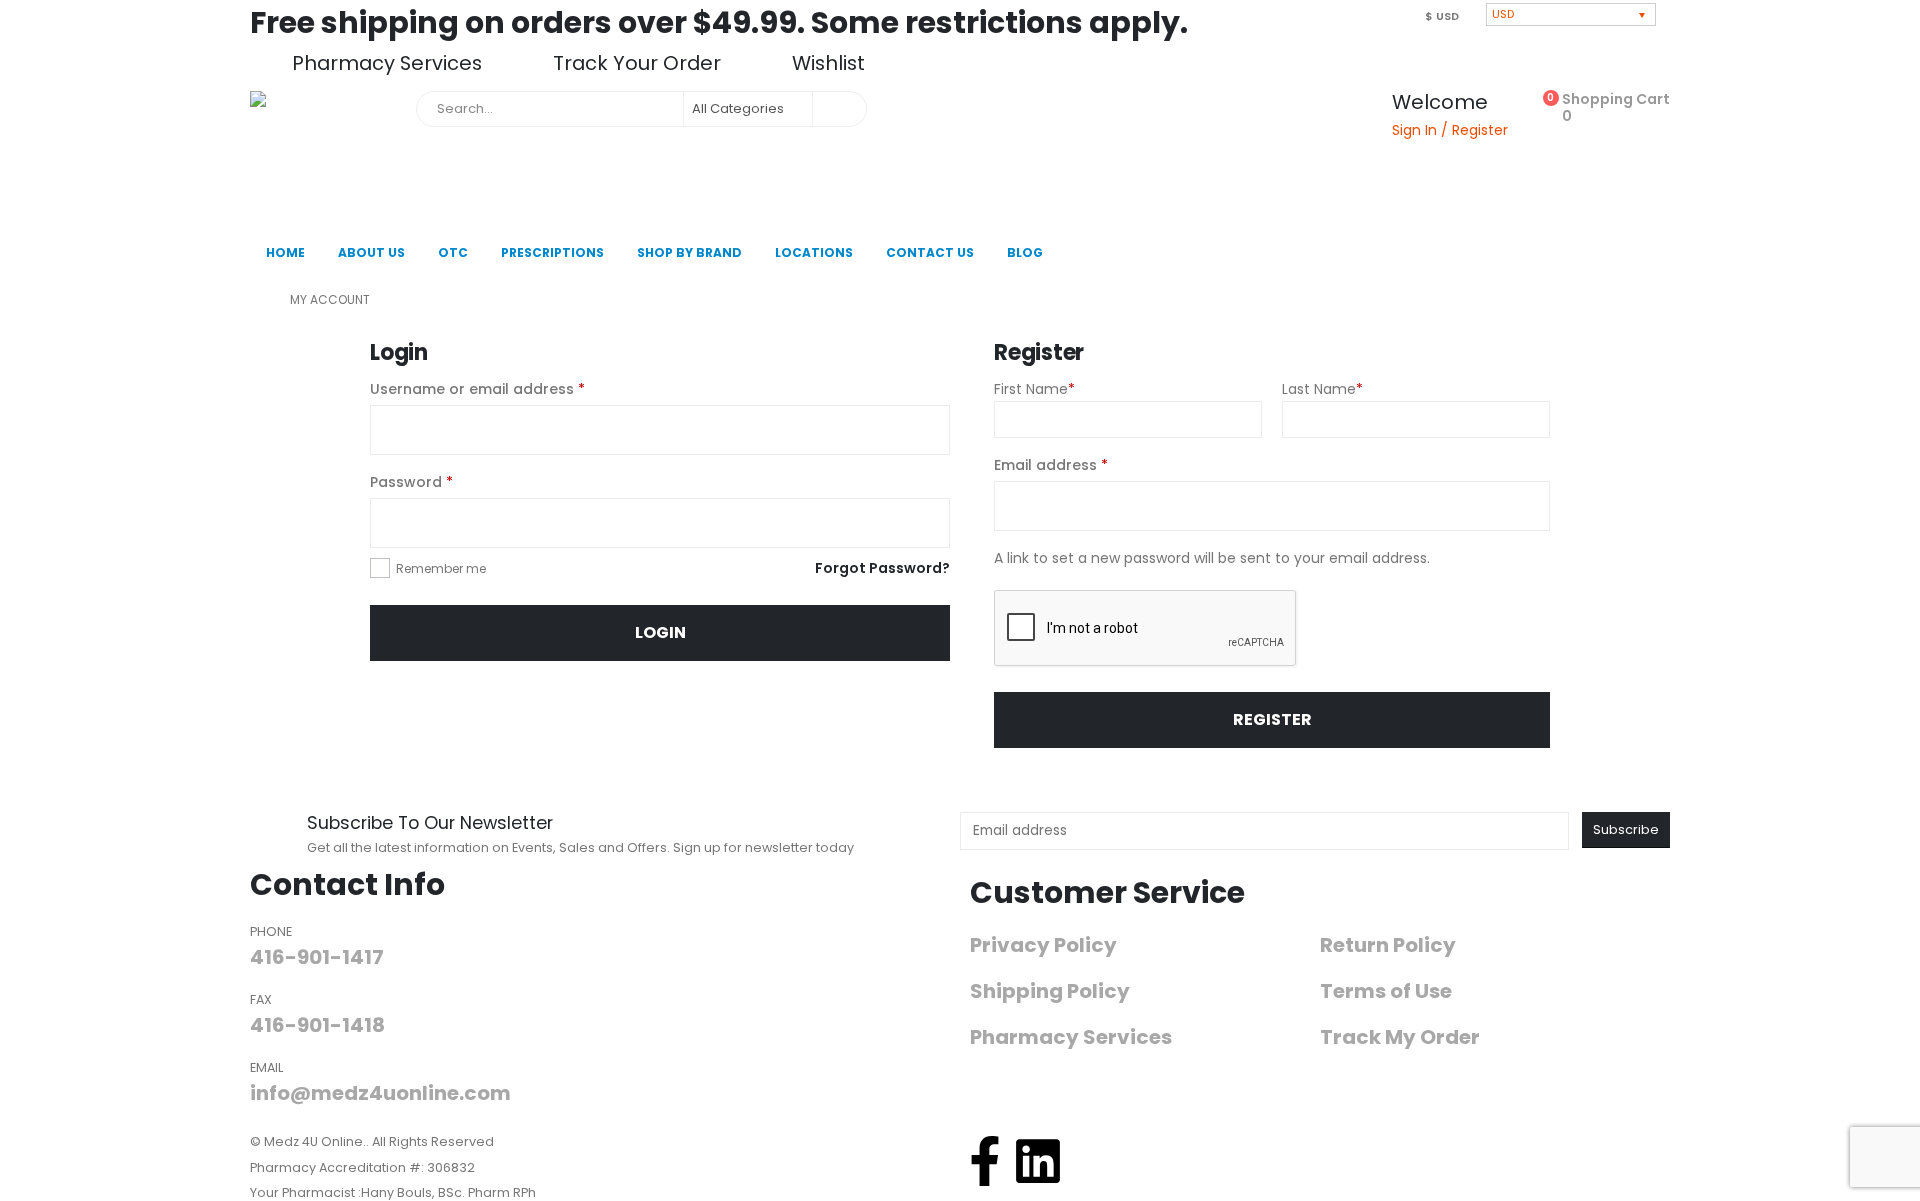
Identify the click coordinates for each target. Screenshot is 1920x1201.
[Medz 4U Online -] (328, 157)
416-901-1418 (317, 1025)
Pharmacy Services (1071, 1037)
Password (443, 481)
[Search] (838, 109)
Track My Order (1400, 1037)
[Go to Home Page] (256, 300)
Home (285, 252)
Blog (1025, 252)
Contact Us (930, 252)
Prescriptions (552, 252)
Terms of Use (1386, 991)
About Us (371, 252)
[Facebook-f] (985, 1161)
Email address (1083, 464)
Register (1272, 719)
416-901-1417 (317, 957)
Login (660, 632)
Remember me (441, 568)
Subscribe (1626, 829)
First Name (1034, 389)
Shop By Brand (689, 252)
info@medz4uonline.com (380, 1093)
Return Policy (1388, 945)
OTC (453, 252)
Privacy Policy (1043, 945)
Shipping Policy (1050, 991)
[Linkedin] (1038, 1161)
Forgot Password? (882, 568)
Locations (814, 252)
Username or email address (509, 388)
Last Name (1322, 389)
